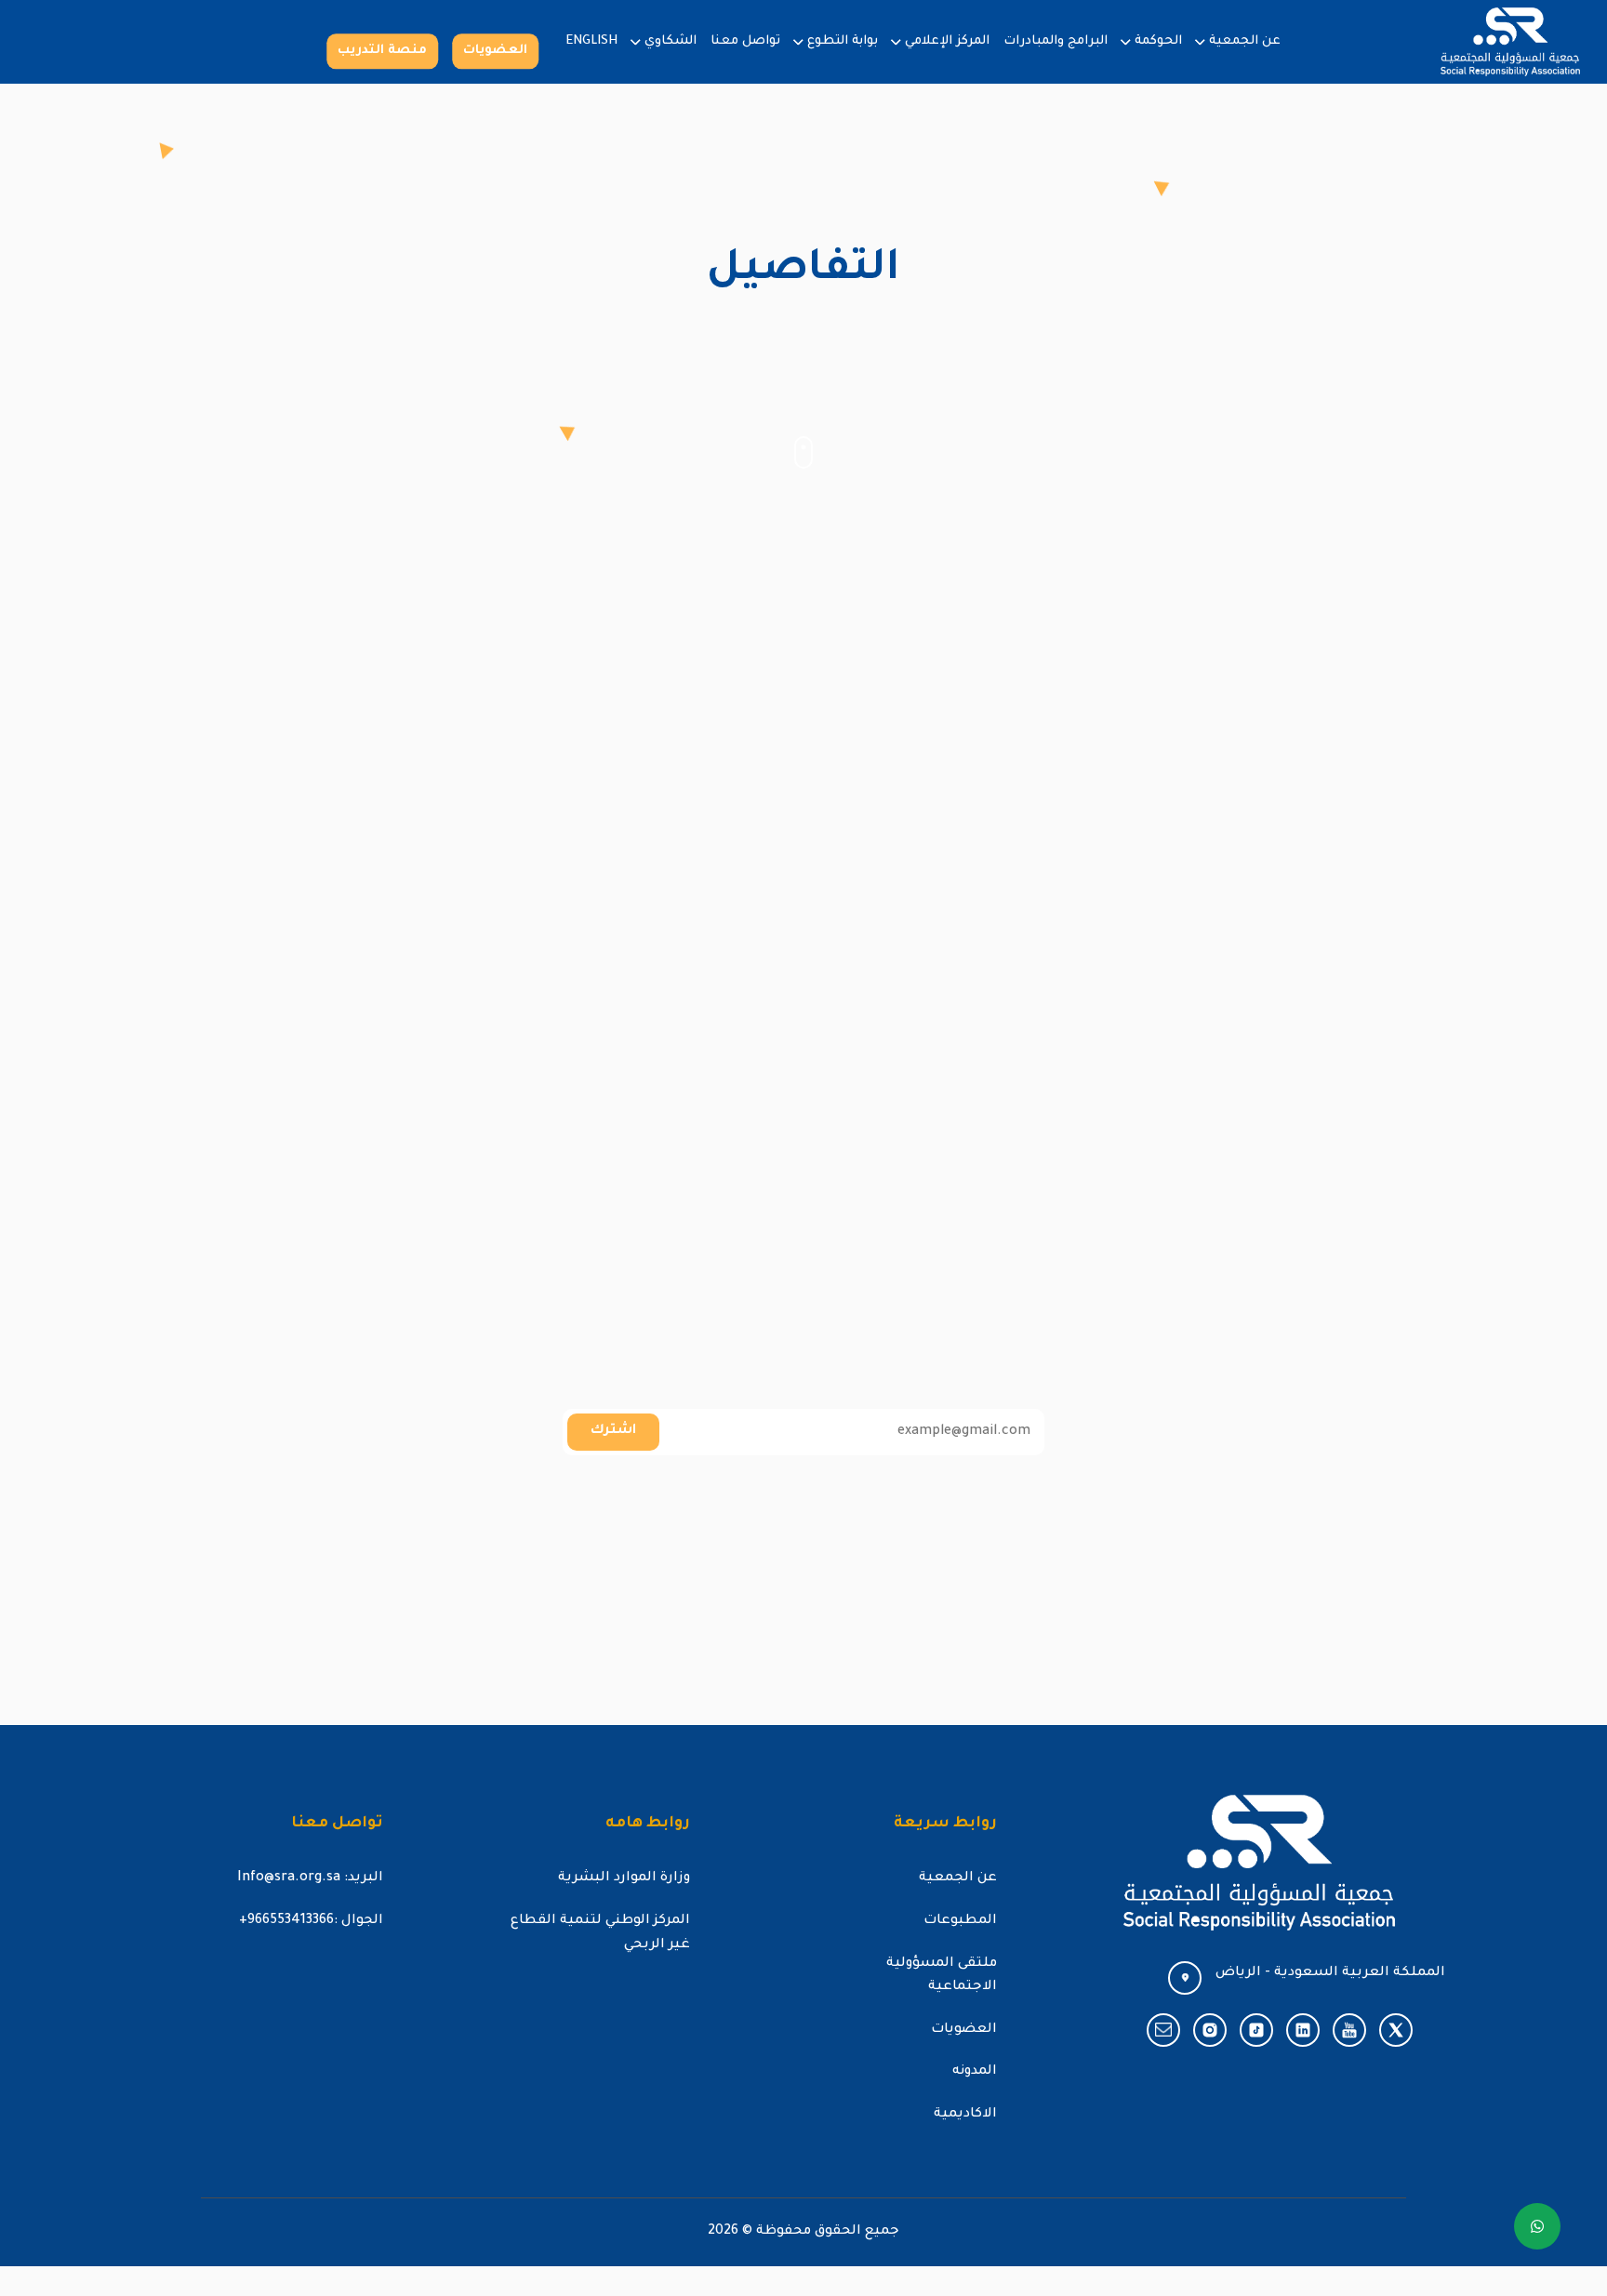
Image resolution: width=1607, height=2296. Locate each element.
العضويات (495, 51)
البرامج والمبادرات (1056, 41)
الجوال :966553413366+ (311, 1921)
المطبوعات (960, 1921)
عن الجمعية (1245, 41)
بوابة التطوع (843, 41)
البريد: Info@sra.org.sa (310, 1878)
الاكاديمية (965, 2115)
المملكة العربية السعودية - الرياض (1330, 1973)
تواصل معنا (745, 41)
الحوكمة (1158, 41)
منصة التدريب (382, 51)
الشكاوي (671, 41)
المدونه (975, 2072)
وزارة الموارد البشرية (624, 1878)
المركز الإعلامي (947, 41)
